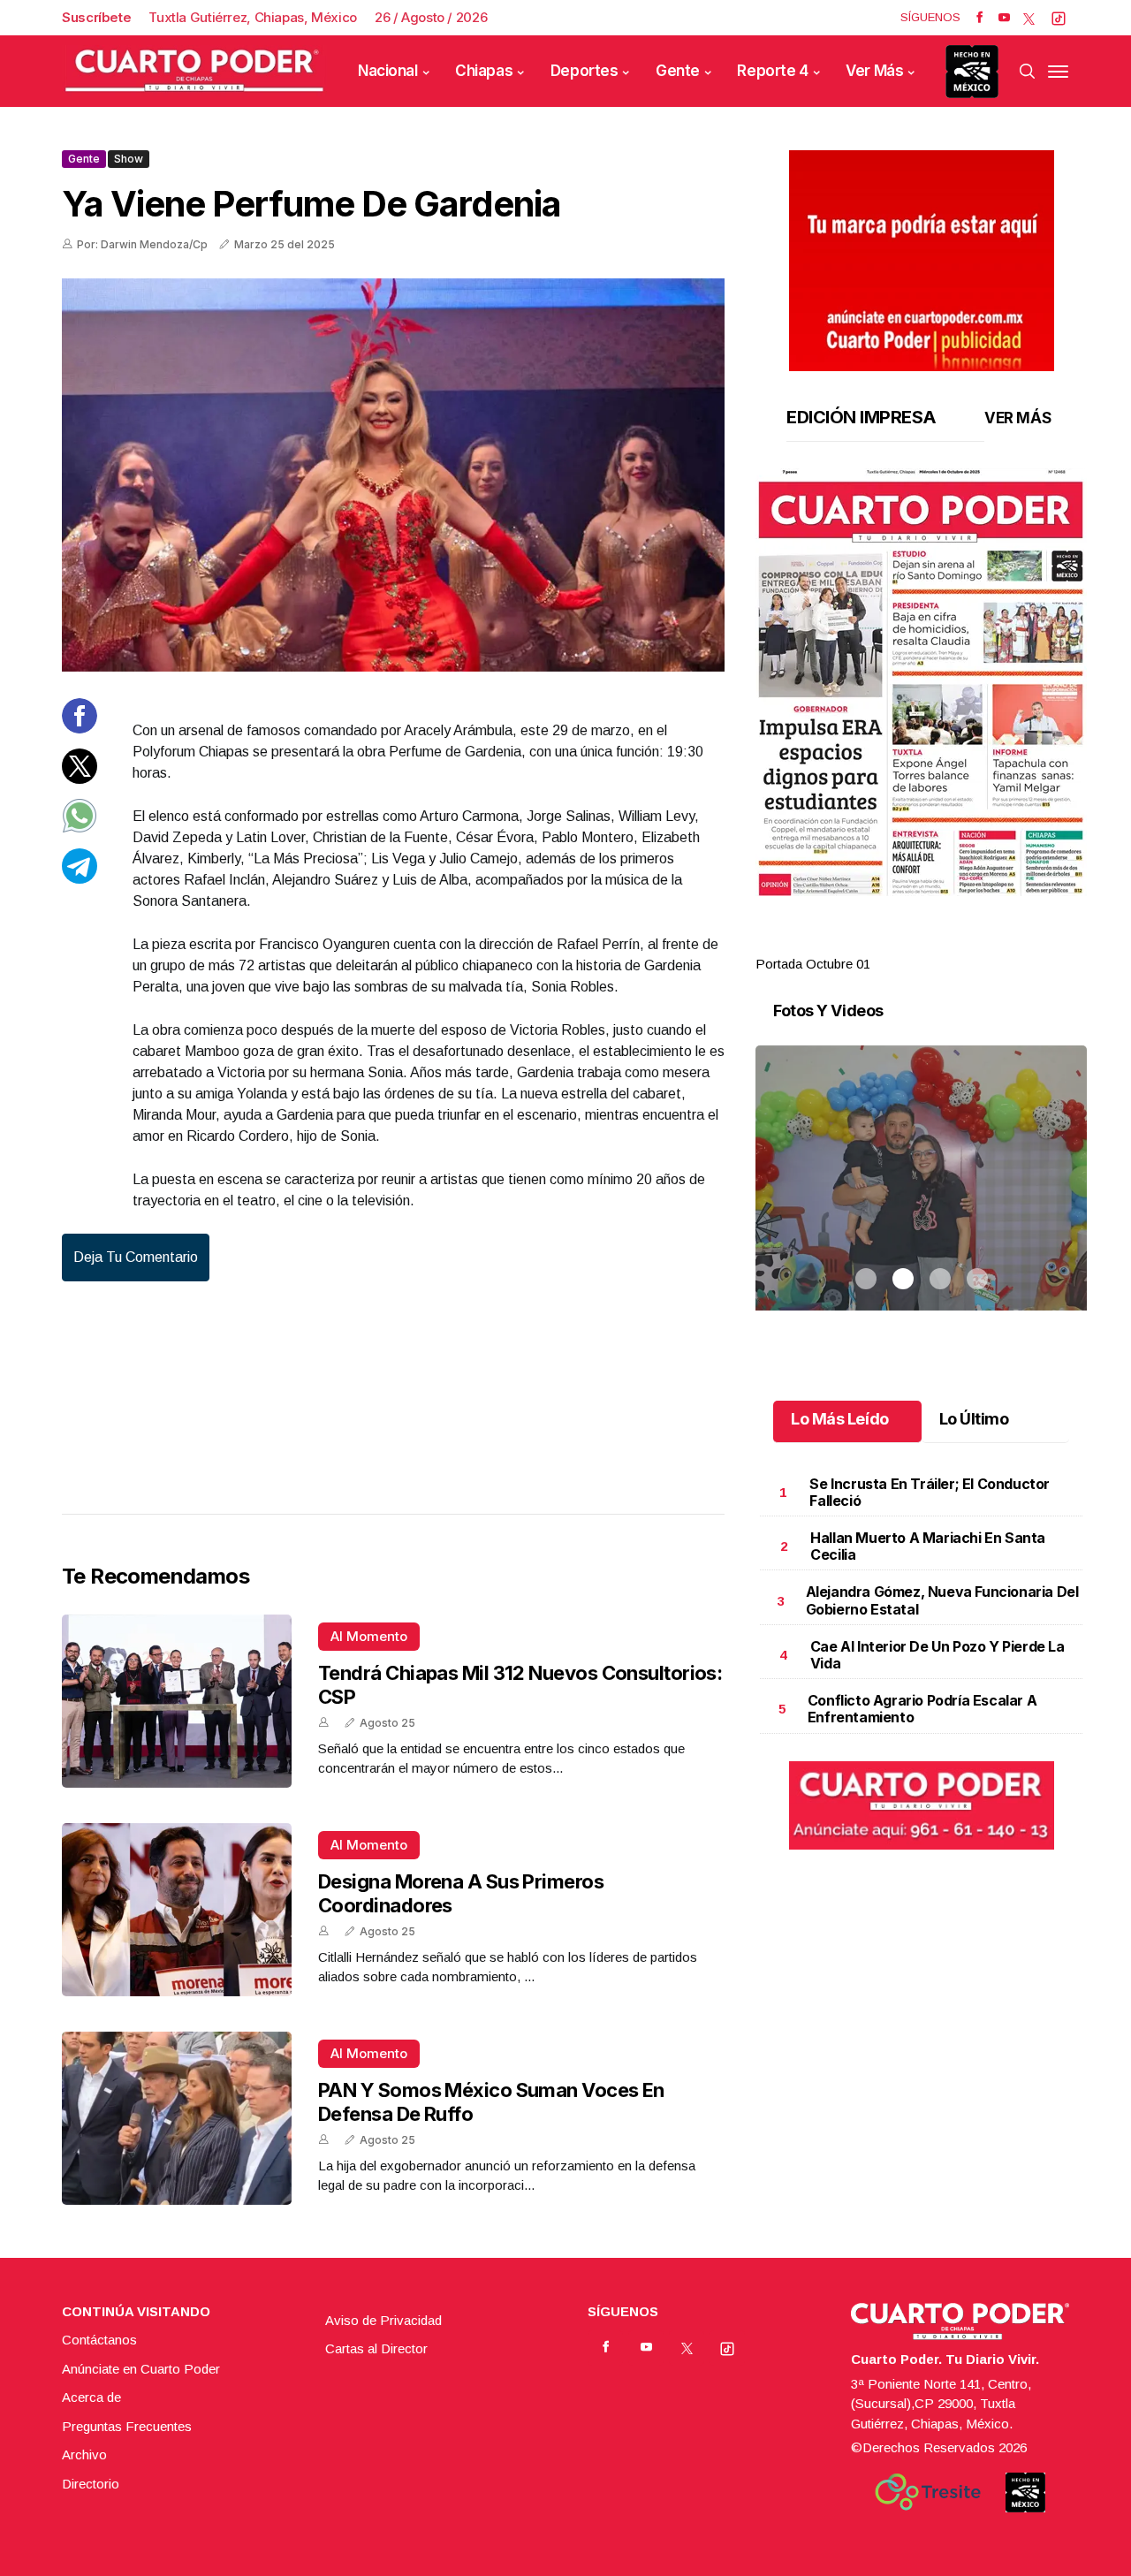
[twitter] (1029, 18)
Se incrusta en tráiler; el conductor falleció (930, 1492)
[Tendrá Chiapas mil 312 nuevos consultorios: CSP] (177, 1701)
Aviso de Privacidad (383, 2320)
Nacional (388, 71)
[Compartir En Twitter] (80, 778)
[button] (921, 682)
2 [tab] (903, 943)
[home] (194, 71)
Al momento (369, 1636)
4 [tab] (977, 943)
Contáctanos (99, 2340)
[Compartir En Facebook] (80, 729)
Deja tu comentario (136, 1257)
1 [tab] (866, 943)
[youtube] (1004, 18)
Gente (678, 71)
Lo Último (974, 1419)
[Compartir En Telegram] (80, 878)
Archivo (84, 2454)
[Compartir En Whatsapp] (80, 828)
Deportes (584, 71)
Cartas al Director (376, 2348)
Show (129, 159)
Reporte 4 (772, 71)
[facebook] (979, 18)
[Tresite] (928, 2492)
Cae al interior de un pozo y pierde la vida (937, 1655)
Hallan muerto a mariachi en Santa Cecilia (928, 1546)
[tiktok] (1059, 18)
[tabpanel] (921, 722)
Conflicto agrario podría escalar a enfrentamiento (922, 1709)
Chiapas (484, 71)
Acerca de (91, 2397)
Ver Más (874, 71)
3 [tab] (940, 943)
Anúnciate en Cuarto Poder (141, 2369)
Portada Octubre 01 (813, 964)
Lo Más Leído (840, 1419)
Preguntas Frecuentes (127, 2426)
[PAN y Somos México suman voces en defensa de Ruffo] (177, 2118)
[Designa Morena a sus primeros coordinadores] (177, 1910)
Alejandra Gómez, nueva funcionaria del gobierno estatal (942, 1600)
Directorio (91, 2484)
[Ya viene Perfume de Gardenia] (393, 475)
